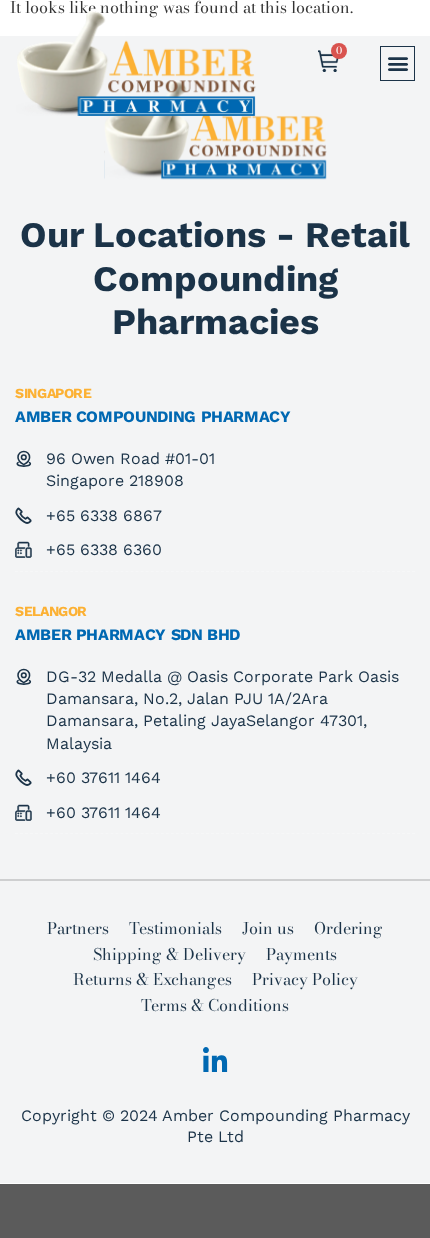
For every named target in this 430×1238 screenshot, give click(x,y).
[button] (397, 63)
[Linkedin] (215, 1062)
